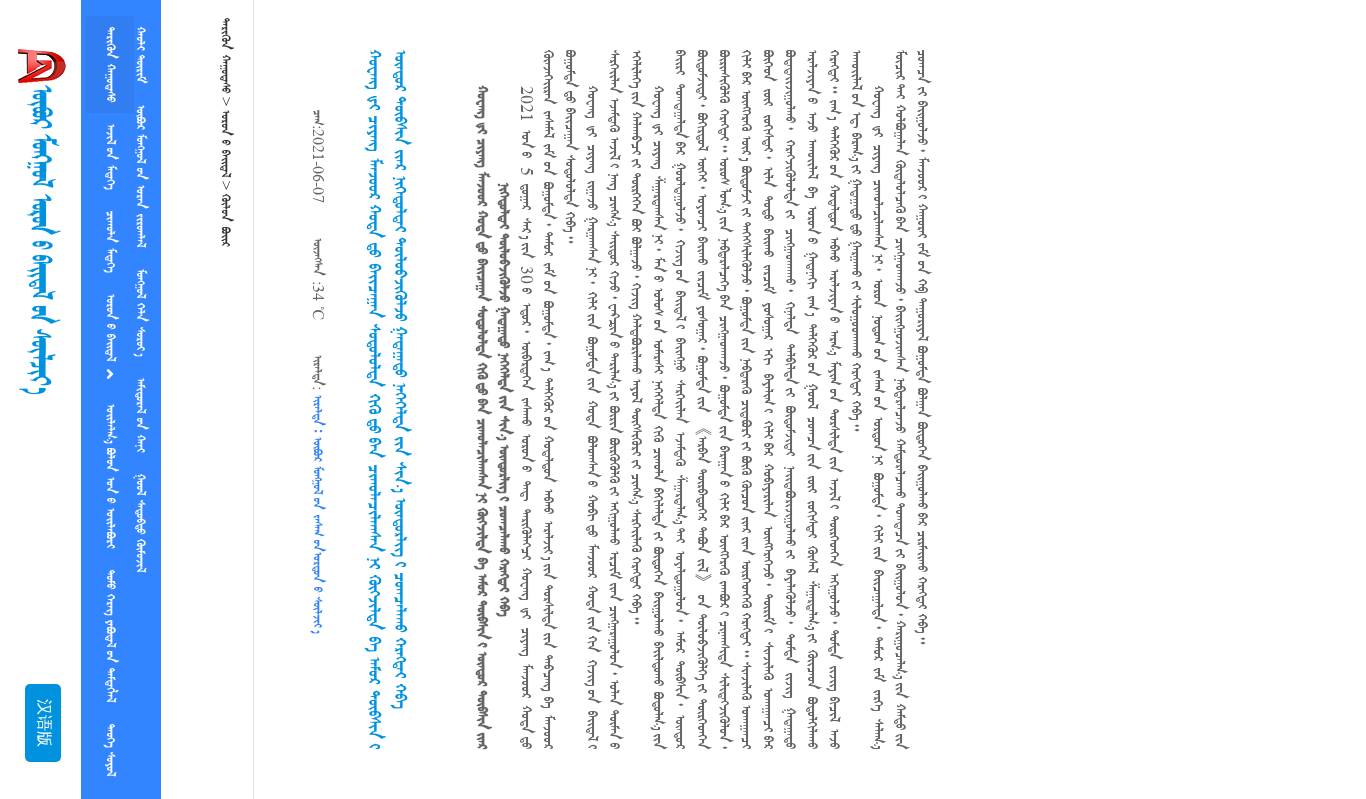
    (110, 476)
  (225, 220)
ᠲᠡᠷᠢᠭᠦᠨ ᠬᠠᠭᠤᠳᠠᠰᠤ (110, 64)
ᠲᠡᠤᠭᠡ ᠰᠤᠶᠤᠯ (110, 750)
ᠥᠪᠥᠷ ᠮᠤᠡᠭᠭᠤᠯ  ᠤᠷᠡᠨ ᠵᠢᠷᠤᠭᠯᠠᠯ (140, 176)
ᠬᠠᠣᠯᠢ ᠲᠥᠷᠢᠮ (140, 55)
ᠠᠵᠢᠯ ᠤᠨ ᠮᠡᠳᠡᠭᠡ (110, 156)
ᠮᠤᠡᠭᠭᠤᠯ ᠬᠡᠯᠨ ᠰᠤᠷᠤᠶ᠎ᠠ (140, 312)
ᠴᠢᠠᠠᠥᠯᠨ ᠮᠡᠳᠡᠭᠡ (110, 241)
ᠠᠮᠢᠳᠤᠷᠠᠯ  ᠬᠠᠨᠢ (140, 415)
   (140, 523)
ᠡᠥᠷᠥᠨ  (110, 330)
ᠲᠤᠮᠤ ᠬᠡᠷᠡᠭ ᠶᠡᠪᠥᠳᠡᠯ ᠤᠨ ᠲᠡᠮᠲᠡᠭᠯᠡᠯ (110, 636)
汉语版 (43, 723)
